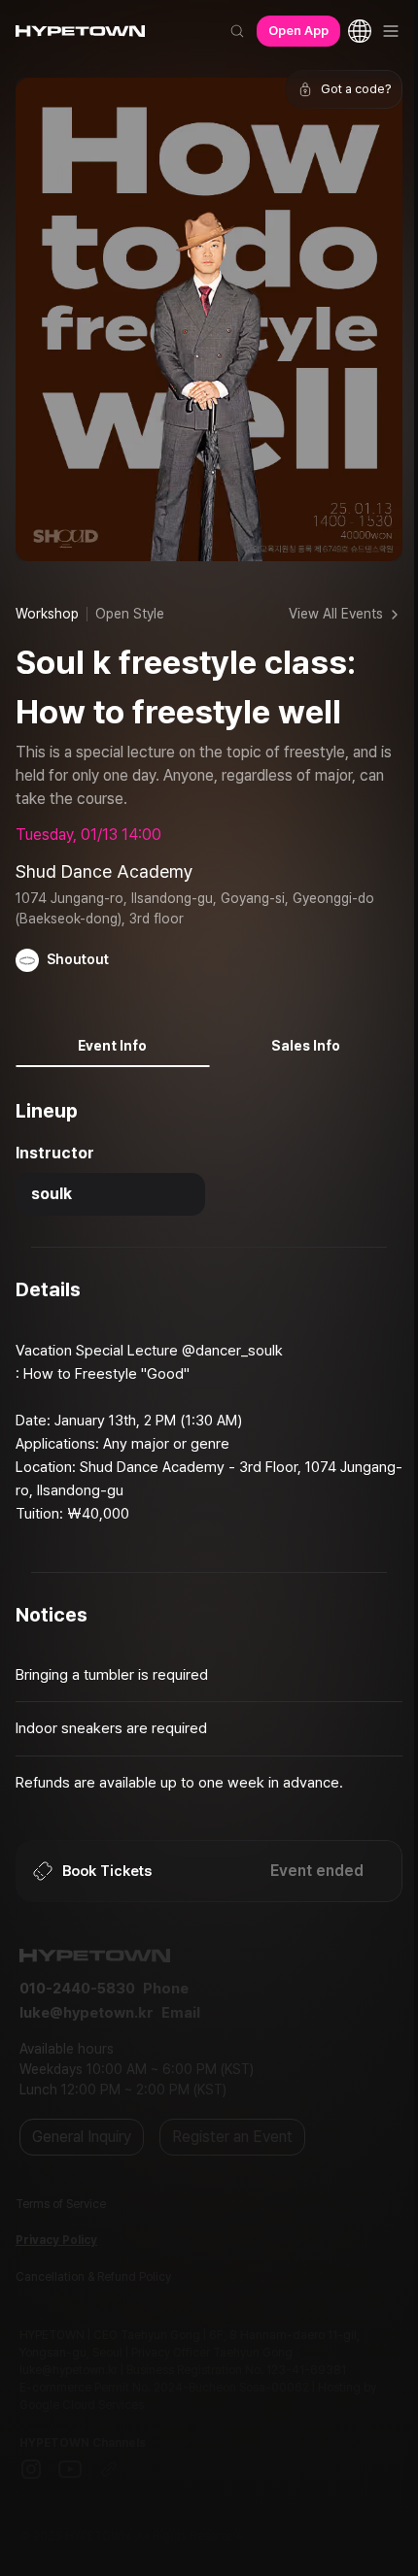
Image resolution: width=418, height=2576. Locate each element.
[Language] (360, 31)
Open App (298, 31)
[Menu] (391, 31)
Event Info (112, 1046)
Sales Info (306, 1046)
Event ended (317, 1871)
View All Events (336, 614)
